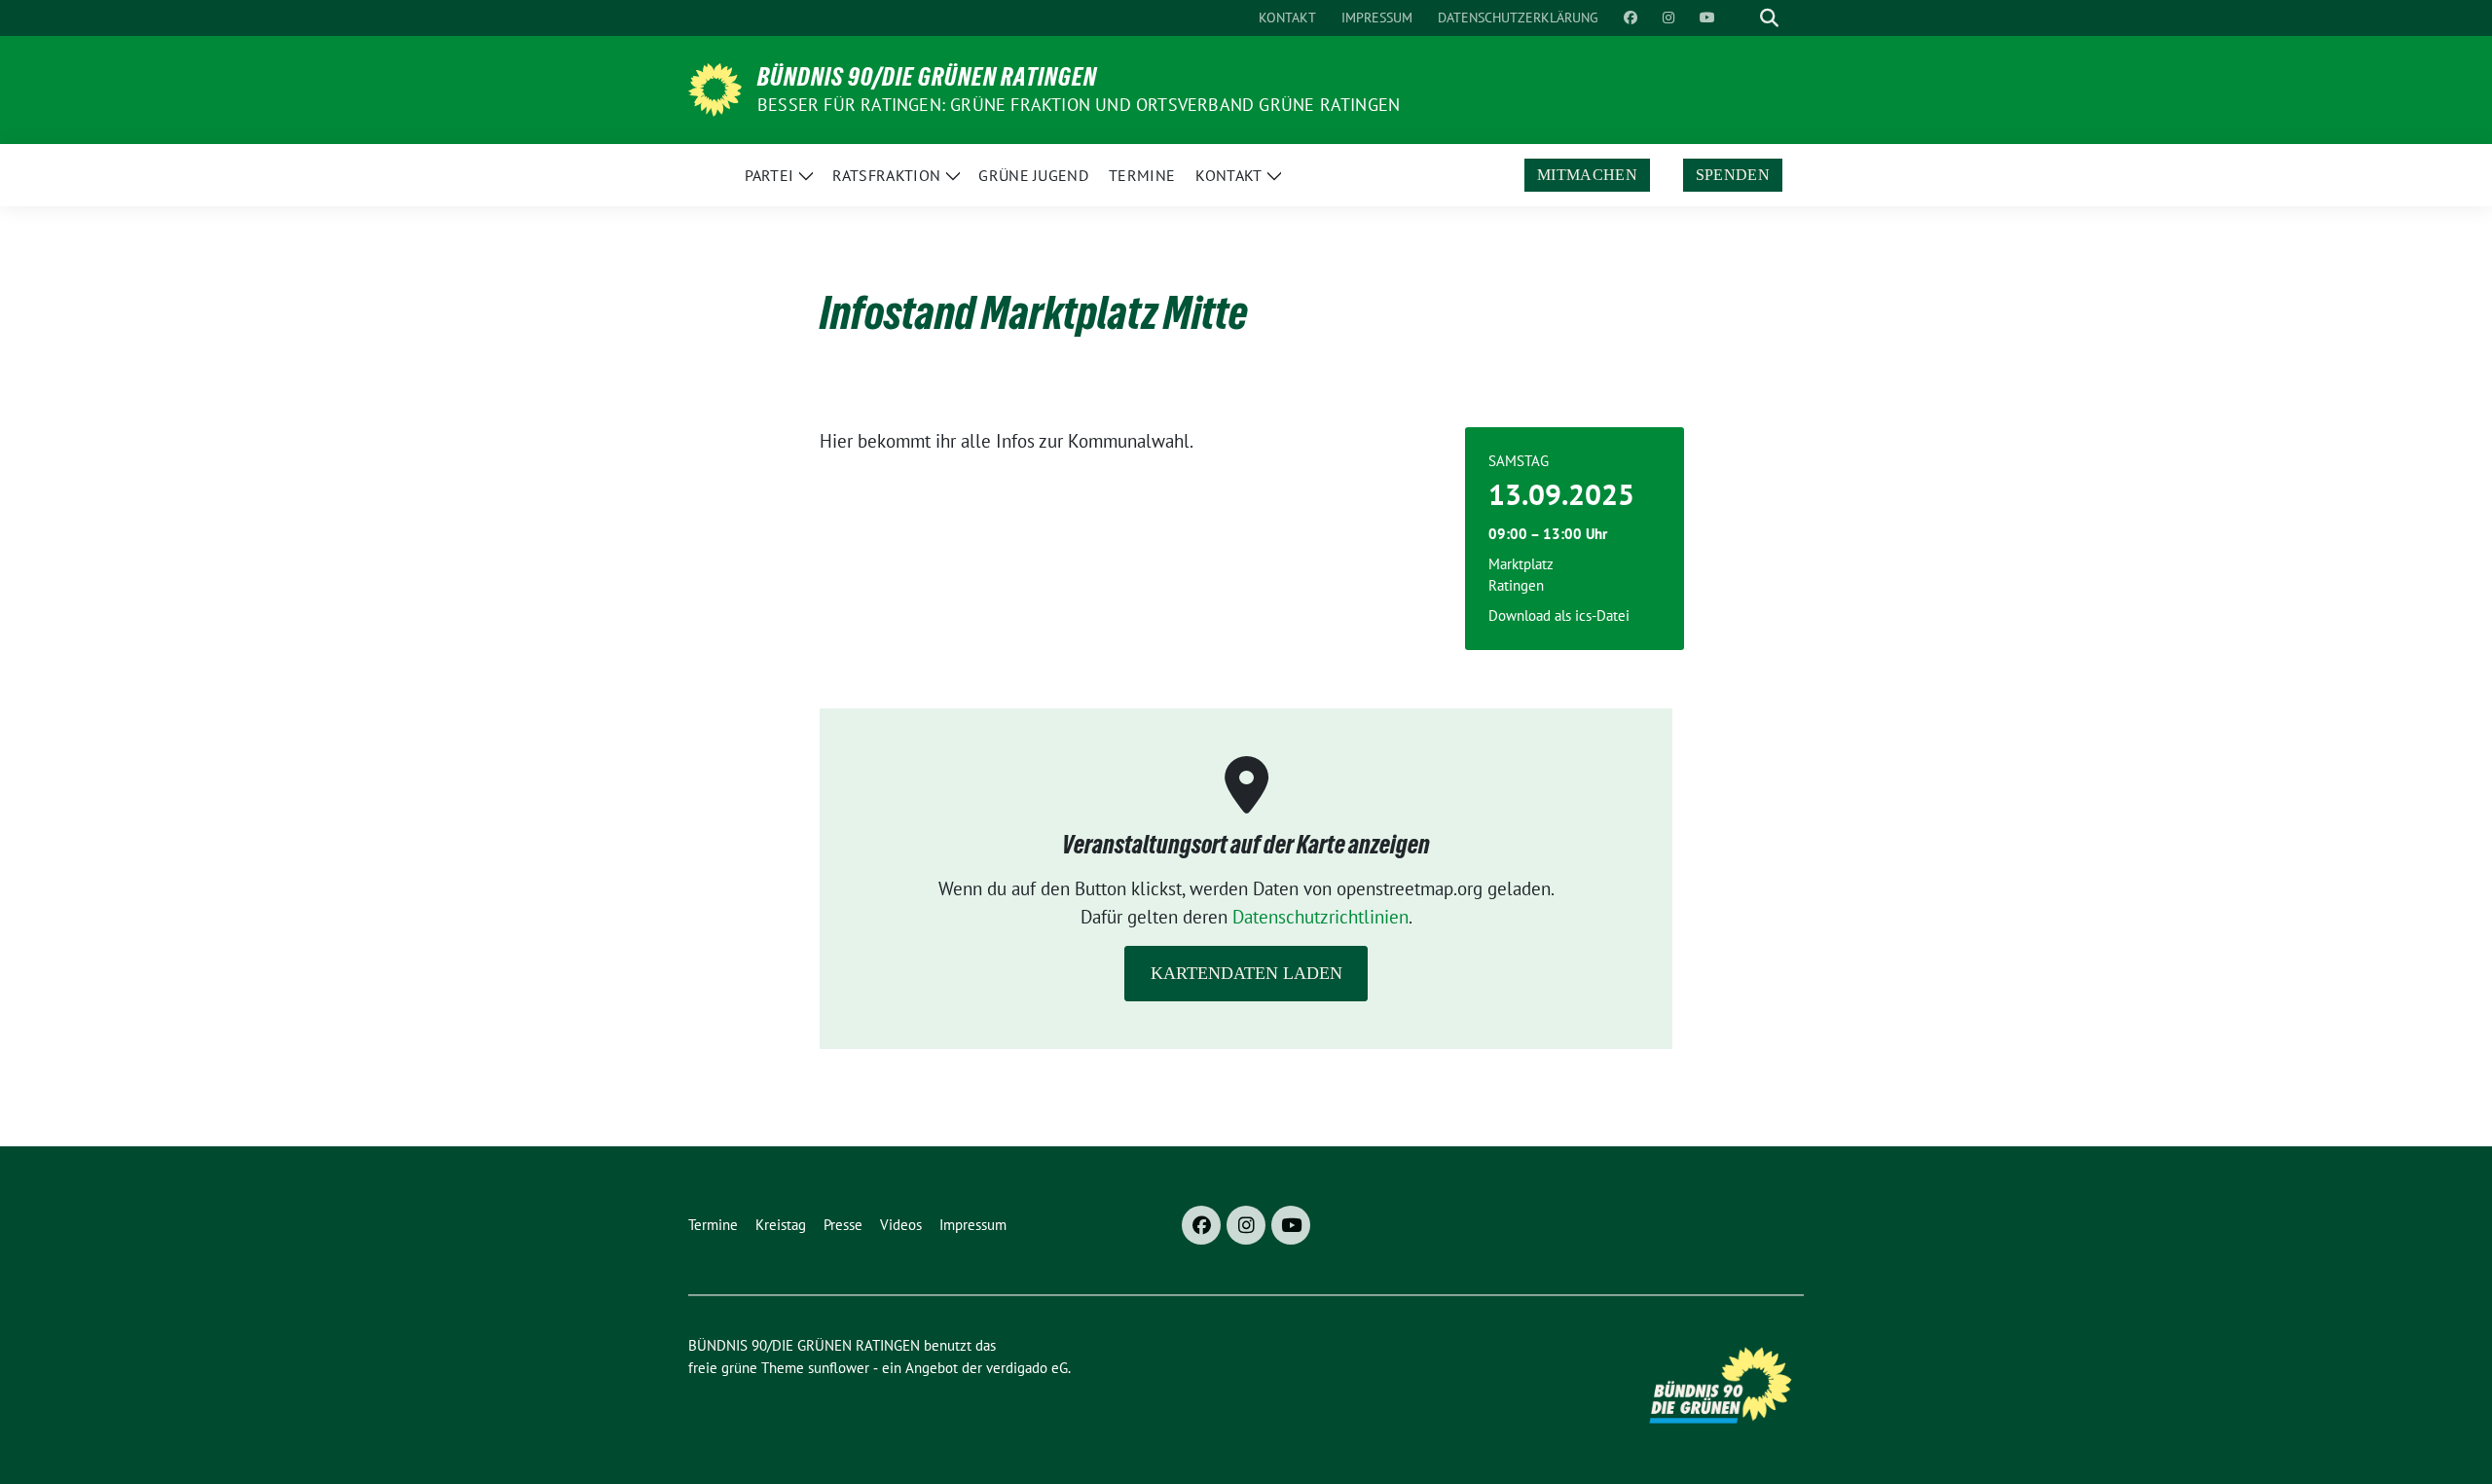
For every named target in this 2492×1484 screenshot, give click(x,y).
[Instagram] (1246, 1225)
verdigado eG (1027, 1368)
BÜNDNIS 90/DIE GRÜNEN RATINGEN (927, 77)
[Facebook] (1201, 1225)
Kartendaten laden (1246, 973)
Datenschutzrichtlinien (1320, 917)
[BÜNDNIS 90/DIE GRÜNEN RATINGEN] (715, 88)
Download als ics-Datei (1559, 615)
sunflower (839, 1368)
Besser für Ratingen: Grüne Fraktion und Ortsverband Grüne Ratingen (1079, 105)
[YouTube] (1291, 1225)
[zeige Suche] (1769, 18)
